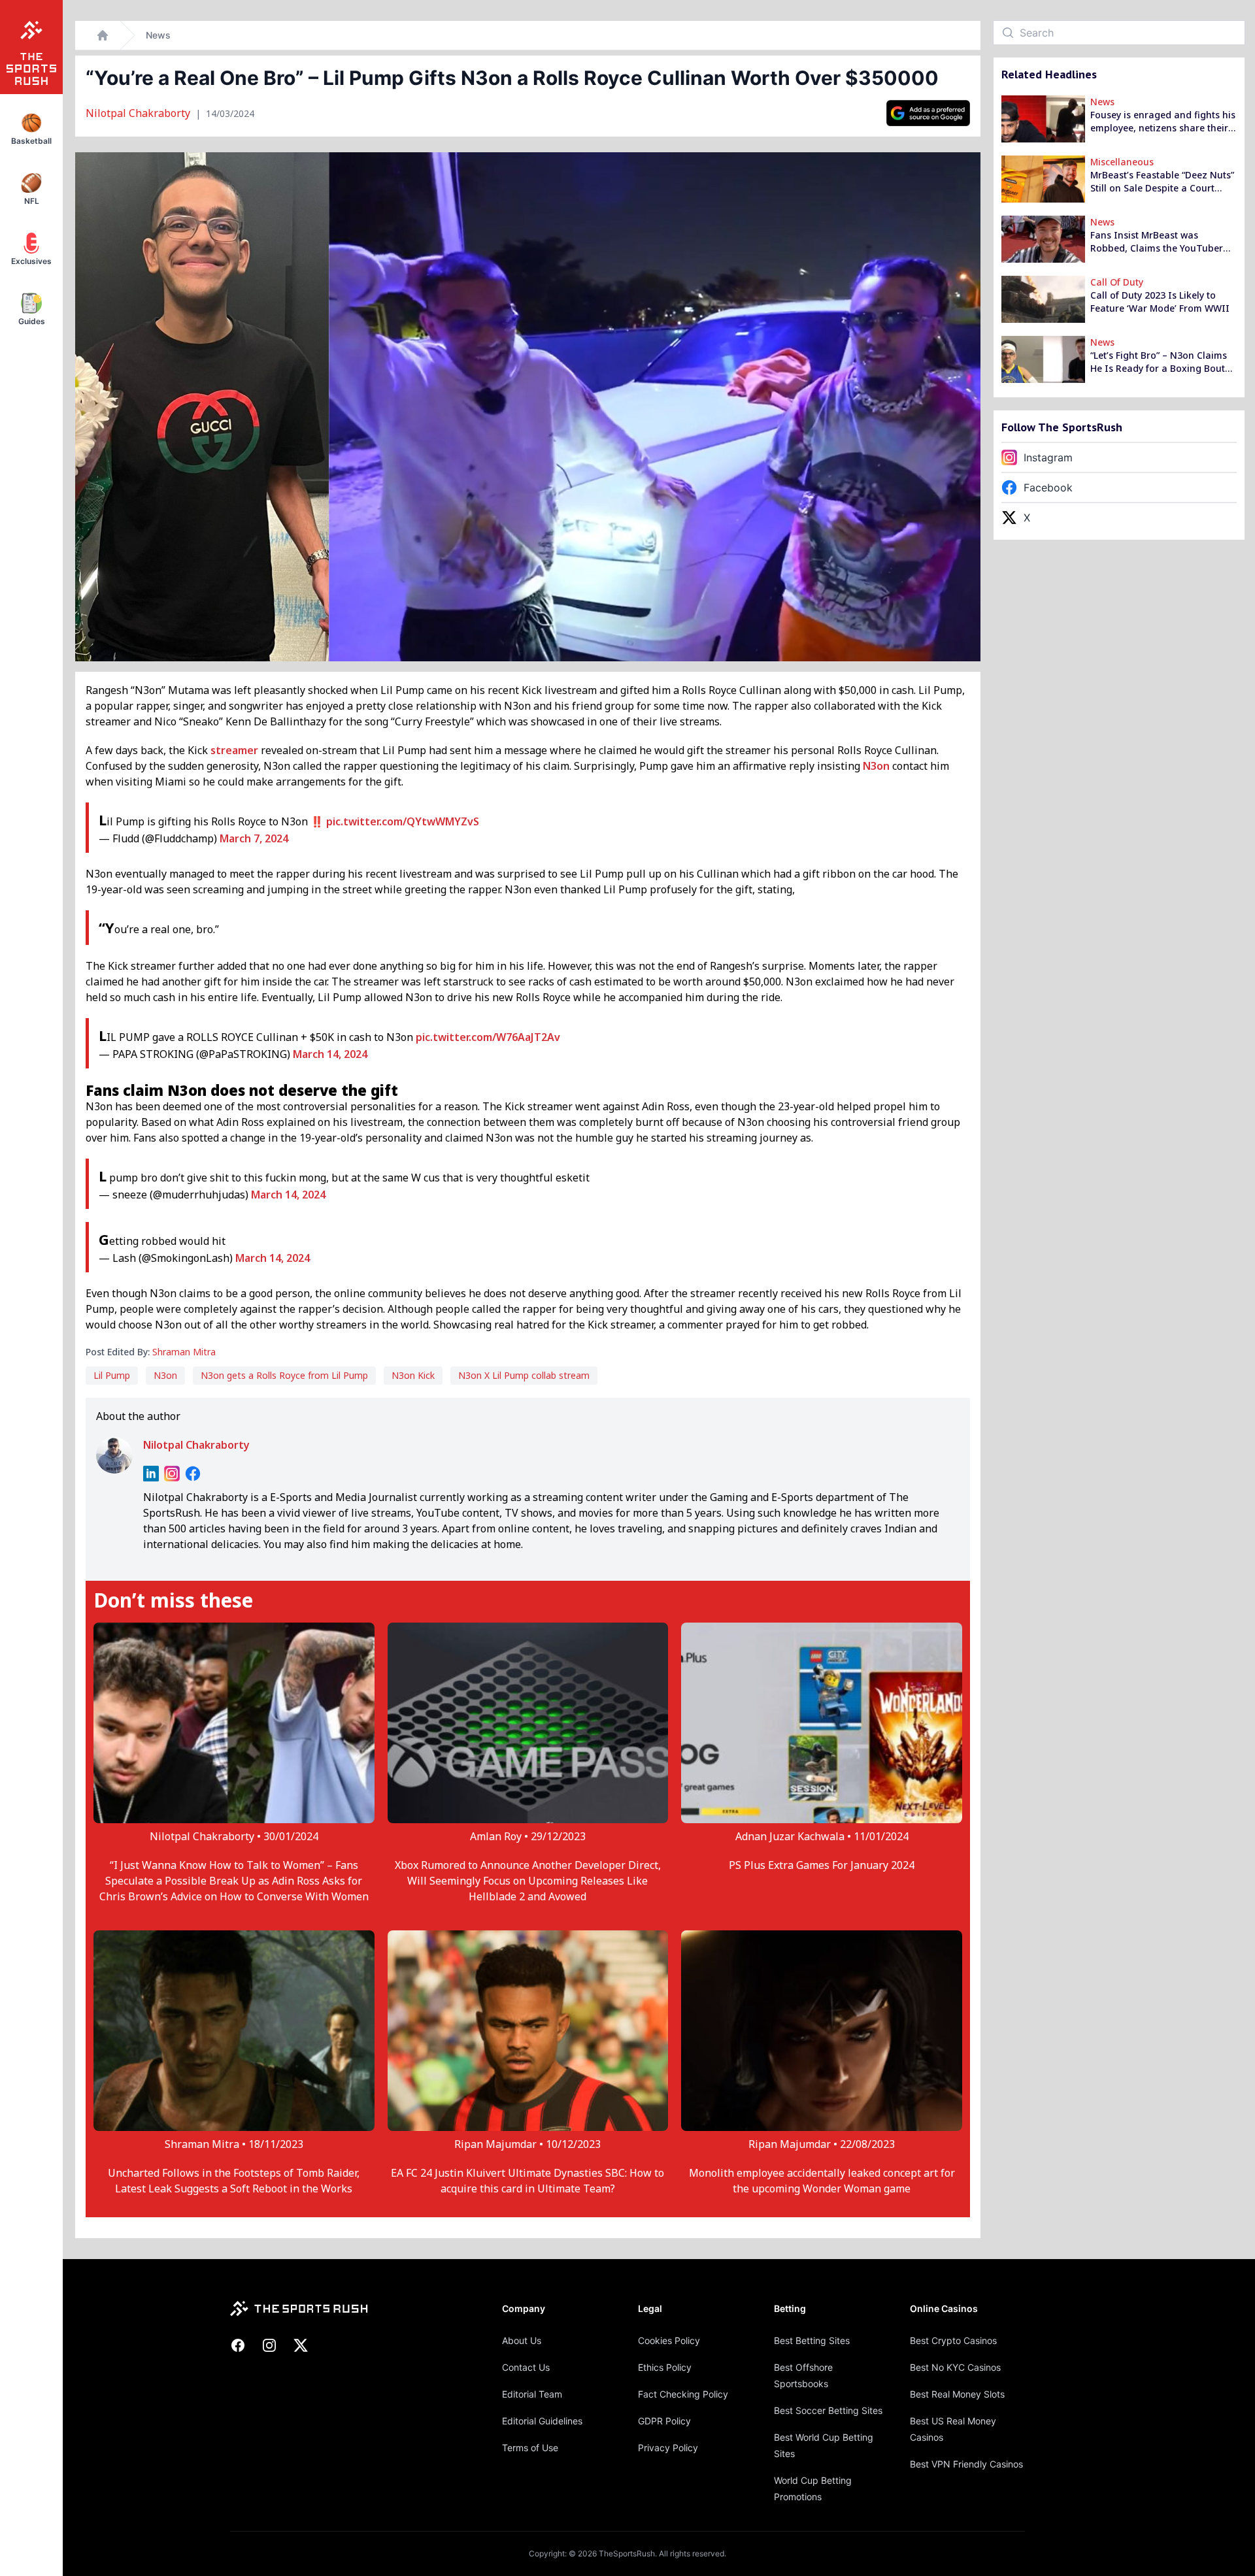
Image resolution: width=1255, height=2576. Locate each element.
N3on (876, 766)
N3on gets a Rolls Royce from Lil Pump (284, 1375)
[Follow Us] (928, 113)
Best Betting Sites (812, 2340)
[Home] (103, 35)
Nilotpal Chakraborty (139, 113)
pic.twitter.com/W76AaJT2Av (488, 1037)
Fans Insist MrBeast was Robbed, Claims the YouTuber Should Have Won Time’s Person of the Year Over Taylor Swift (1163, 242)
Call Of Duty (1117, 282)
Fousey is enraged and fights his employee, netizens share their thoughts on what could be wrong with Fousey (1163, 122)
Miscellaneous (1122, 162)
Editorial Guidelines (542, 2421)
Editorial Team (532, 2394)
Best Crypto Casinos (953, 2340)
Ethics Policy (665, 2367)
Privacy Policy (668, 2448)
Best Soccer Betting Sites (828, 2410)
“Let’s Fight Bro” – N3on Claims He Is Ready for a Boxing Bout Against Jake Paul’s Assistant (1159, 362)
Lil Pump (112, 1375)
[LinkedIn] (151, 1474)
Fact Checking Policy (683, 2394)
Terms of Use (530, 2448)
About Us (522, 2340)
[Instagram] (172, 1474)
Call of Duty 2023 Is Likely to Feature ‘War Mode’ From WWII (1160, 302)
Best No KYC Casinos (955, 2367)
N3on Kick (413, 1375)
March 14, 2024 (330, 1054)
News (158, 35)
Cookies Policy (669, 2340)
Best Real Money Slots (957, 2394)
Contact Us (526, 2367)
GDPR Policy (664, 2421)
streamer (234, 750)
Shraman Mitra (184, 1352)
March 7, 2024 (254, 838)
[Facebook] (193, 1474)
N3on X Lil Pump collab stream (524, 1375)
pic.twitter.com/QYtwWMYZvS (403, 821)
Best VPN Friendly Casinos (966, 2464)
